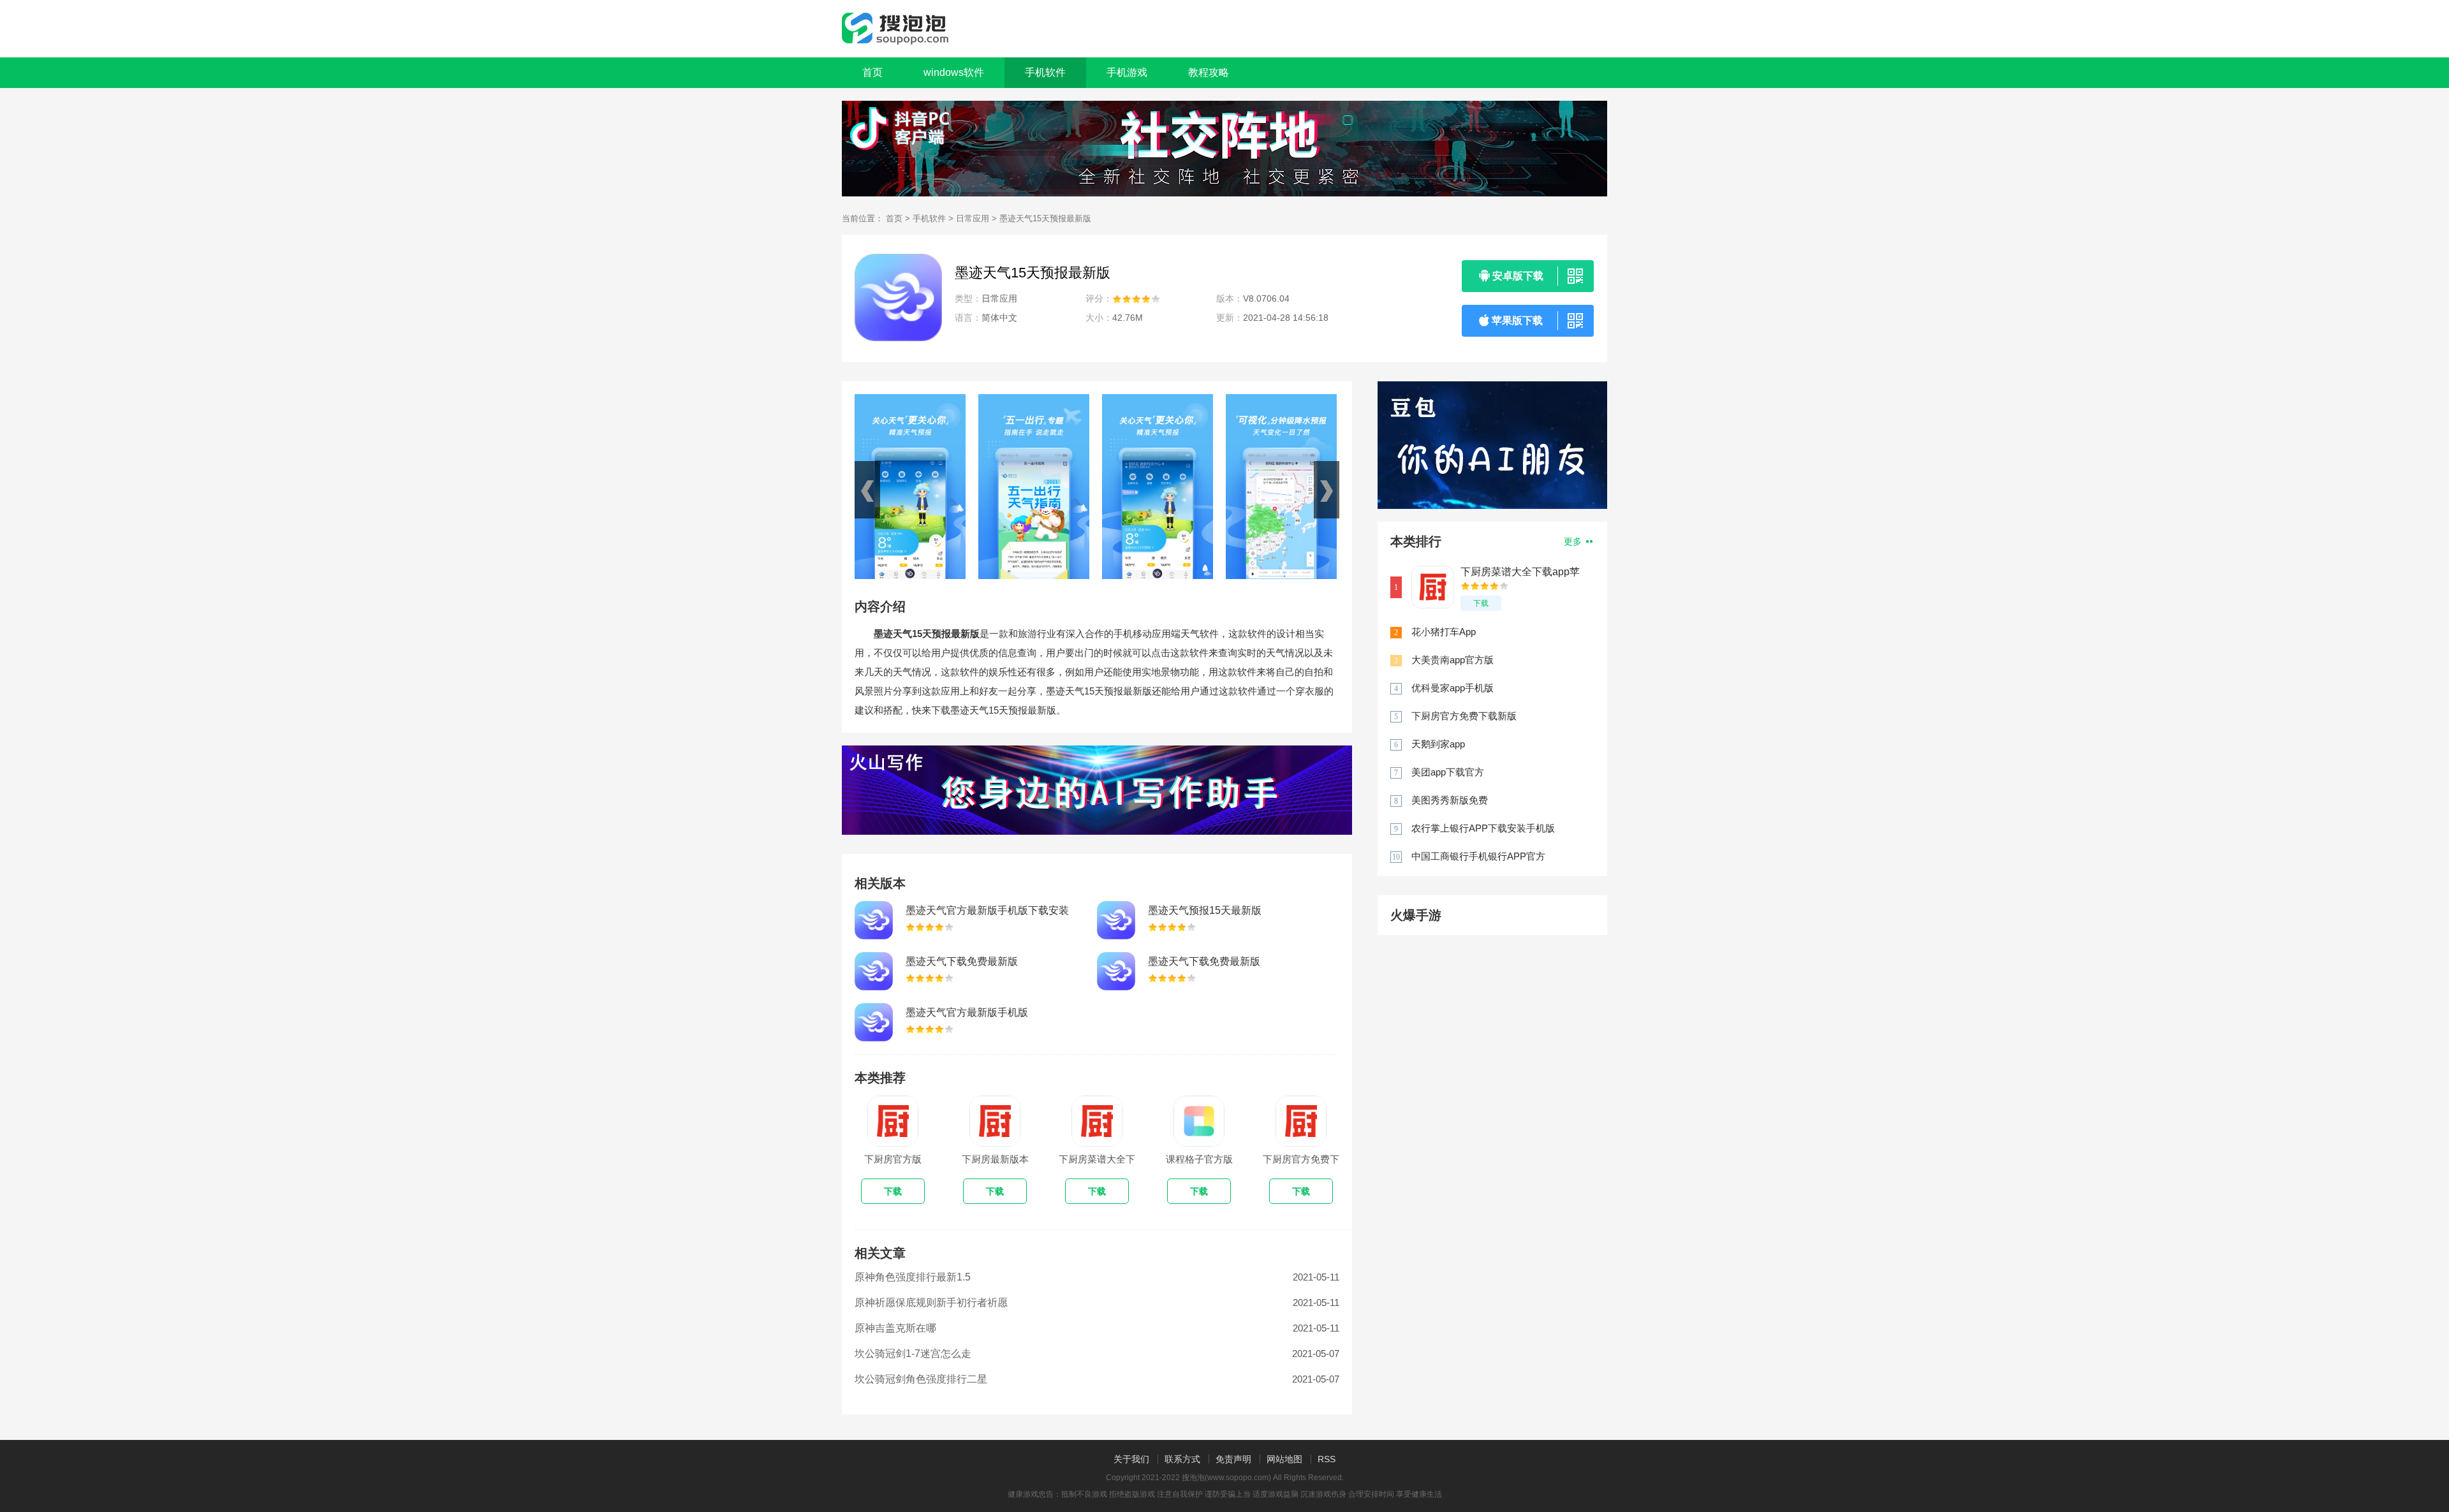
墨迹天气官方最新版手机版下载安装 (987, 910)
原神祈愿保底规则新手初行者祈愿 (931, 1303)
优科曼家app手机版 (1452, 688)
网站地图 (1284, 1459)
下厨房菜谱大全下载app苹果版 (1520, 572)
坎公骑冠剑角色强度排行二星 (921, 1379)
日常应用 (973, 218)
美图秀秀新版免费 (1450, 800)
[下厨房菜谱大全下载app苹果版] (1433, 587)
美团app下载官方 (1448, 772)
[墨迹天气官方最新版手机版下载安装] (874, 920)
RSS (1327, 1459)
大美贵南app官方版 (1452, 660)
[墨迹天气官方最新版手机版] (874, 1022)
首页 (872, 72)
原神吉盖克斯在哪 (895, 1328)
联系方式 (1182, 1459)
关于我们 (1131, 1459)
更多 (1574, 541)
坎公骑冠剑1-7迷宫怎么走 (913, 1354)
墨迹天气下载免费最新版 (962, 961)
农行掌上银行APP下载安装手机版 (1483, 828)
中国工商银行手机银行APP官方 (1478, 856)
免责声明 (1233, 1459)
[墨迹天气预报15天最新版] (1116, 920)
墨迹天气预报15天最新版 (1205, 910)
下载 (1481, 603)
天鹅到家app (1438, 744)
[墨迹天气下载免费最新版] (874, 971)
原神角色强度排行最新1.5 (913, 1277)
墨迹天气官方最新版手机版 (967, 1012)
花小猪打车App (1444, 632)
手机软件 (929, 218)
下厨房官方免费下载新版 (1464, 716)
